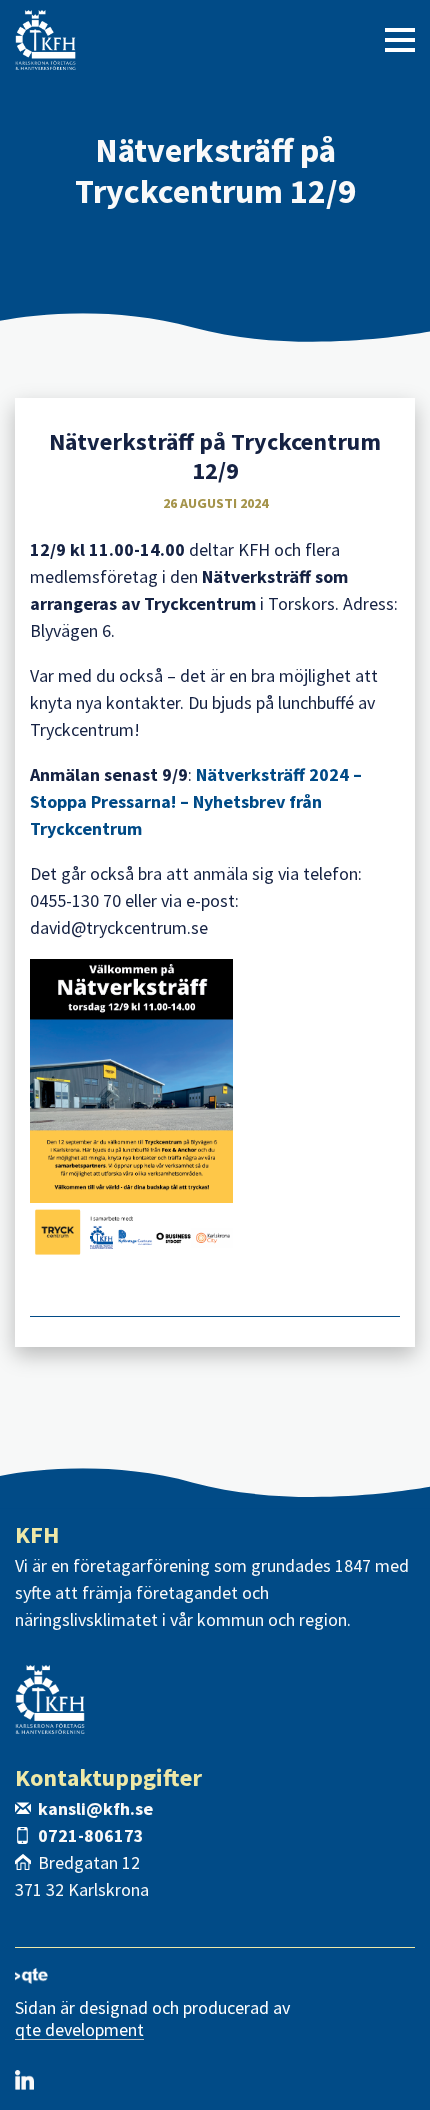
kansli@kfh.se (95, 1808)
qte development (79, 2030)
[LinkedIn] (24, 2080)
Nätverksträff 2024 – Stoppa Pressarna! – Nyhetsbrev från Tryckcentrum (196, 801)
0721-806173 (91, 1835)
